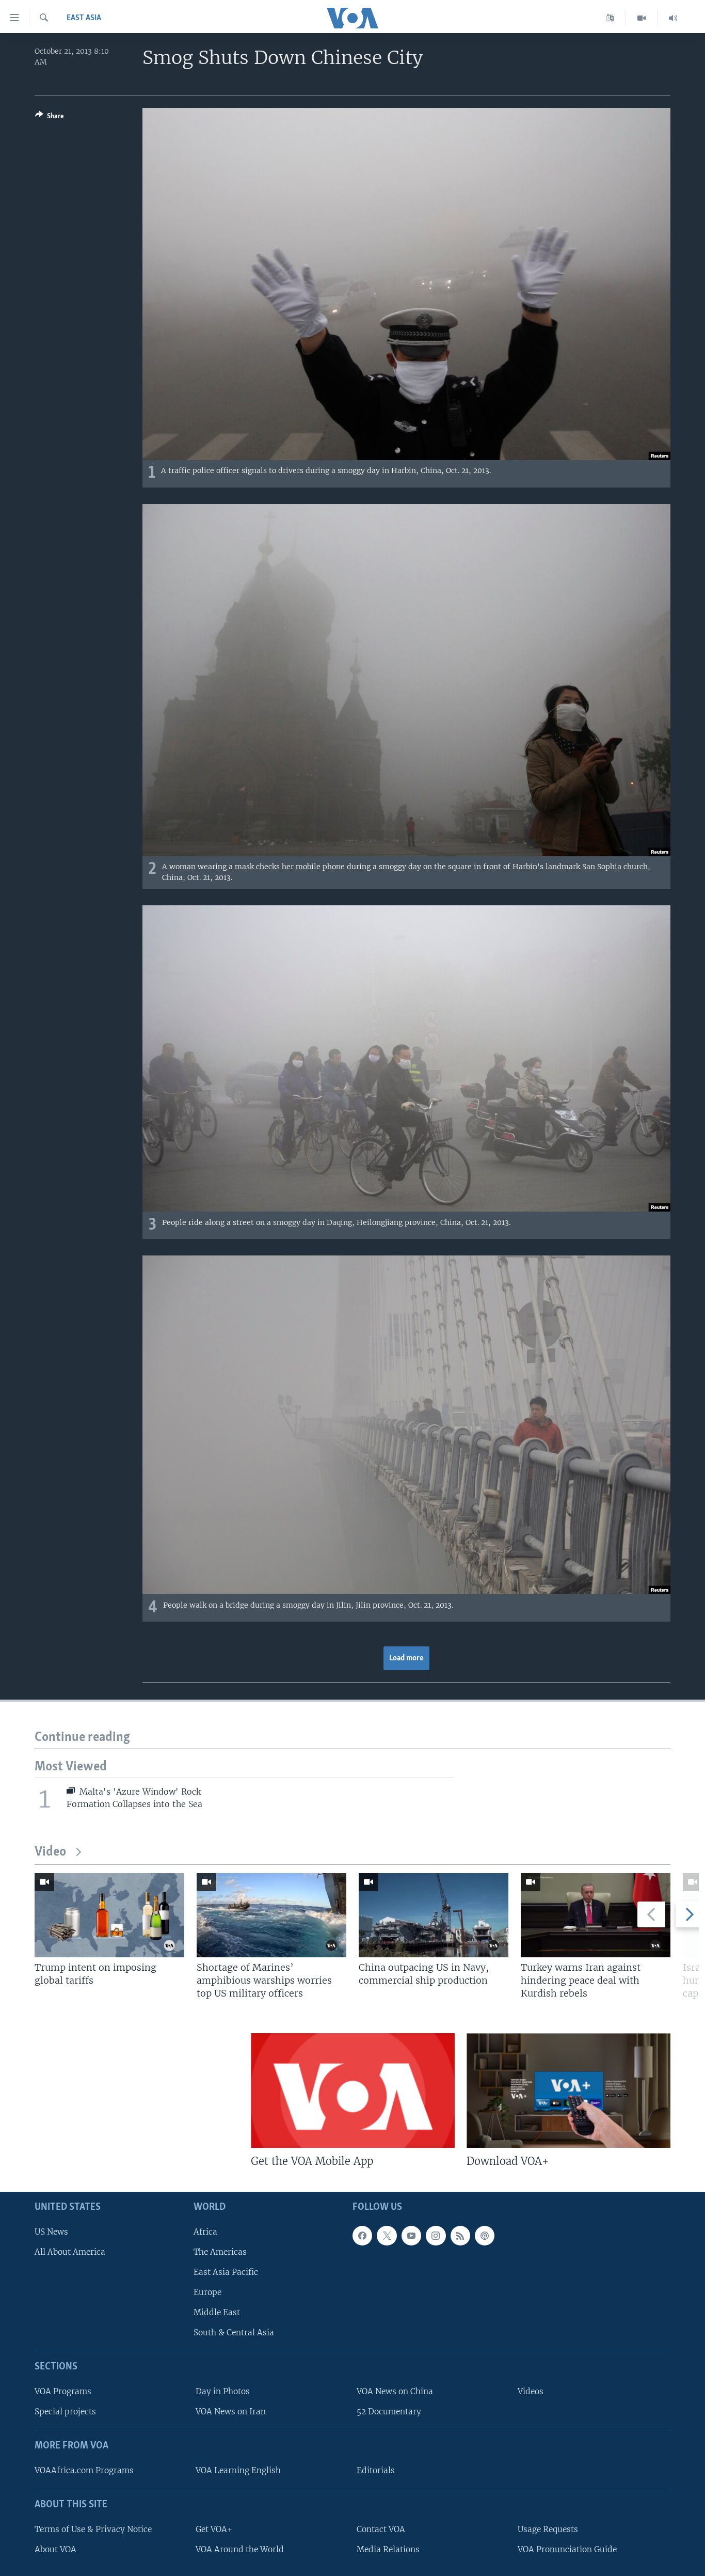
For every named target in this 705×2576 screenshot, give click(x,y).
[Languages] (610, 18)
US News (51, 2232)
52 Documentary (389, 2412)
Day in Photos (223, 2391)
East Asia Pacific (226, 2272)
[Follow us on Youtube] (411, 2236)
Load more (406, 1658)
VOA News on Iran (231, 2412)
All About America (70, 2252)
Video (50, 1852)
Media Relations (388, 2549)
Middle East (217, 2312)
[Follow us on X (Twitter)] (387, 2236)
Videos (531, 2391)
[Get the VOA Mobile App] (353, 2091)
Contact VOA (381, 2529)
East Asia (84, 18)
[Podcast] (485, 2236)
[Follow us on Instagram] (436, 2236)
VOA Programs (63, 2391)
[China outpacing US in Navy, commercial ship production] (434, 1915)
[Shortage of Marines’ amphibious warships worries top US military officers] (271, 1915)
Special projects (65, 2412)
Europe (207, 2292)
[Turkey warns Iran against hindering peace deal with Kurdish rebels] (596, 1915)
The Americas (220, 2252)
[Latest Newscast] (673, 18)
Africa (205, 2232)
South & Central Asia (234, 2332)
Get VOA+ (214, 2529)
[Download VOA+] (568, 2091)
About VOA (55, 2549)
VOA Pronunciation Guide (567, 2549)
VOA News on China (395, 2391)
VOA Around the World (240, 2549)
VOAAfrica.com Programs (84, 2470)
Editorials (376, 2470)
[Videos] (642, 18)
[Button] (50, 118)
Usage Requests (548, 2529)
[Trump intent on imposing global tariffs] (109, 1915)
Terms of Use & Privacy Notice (93, 2529)
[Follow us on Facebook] (362, 2236)
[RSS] (460, 2236)
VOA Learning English (238, 2470)
